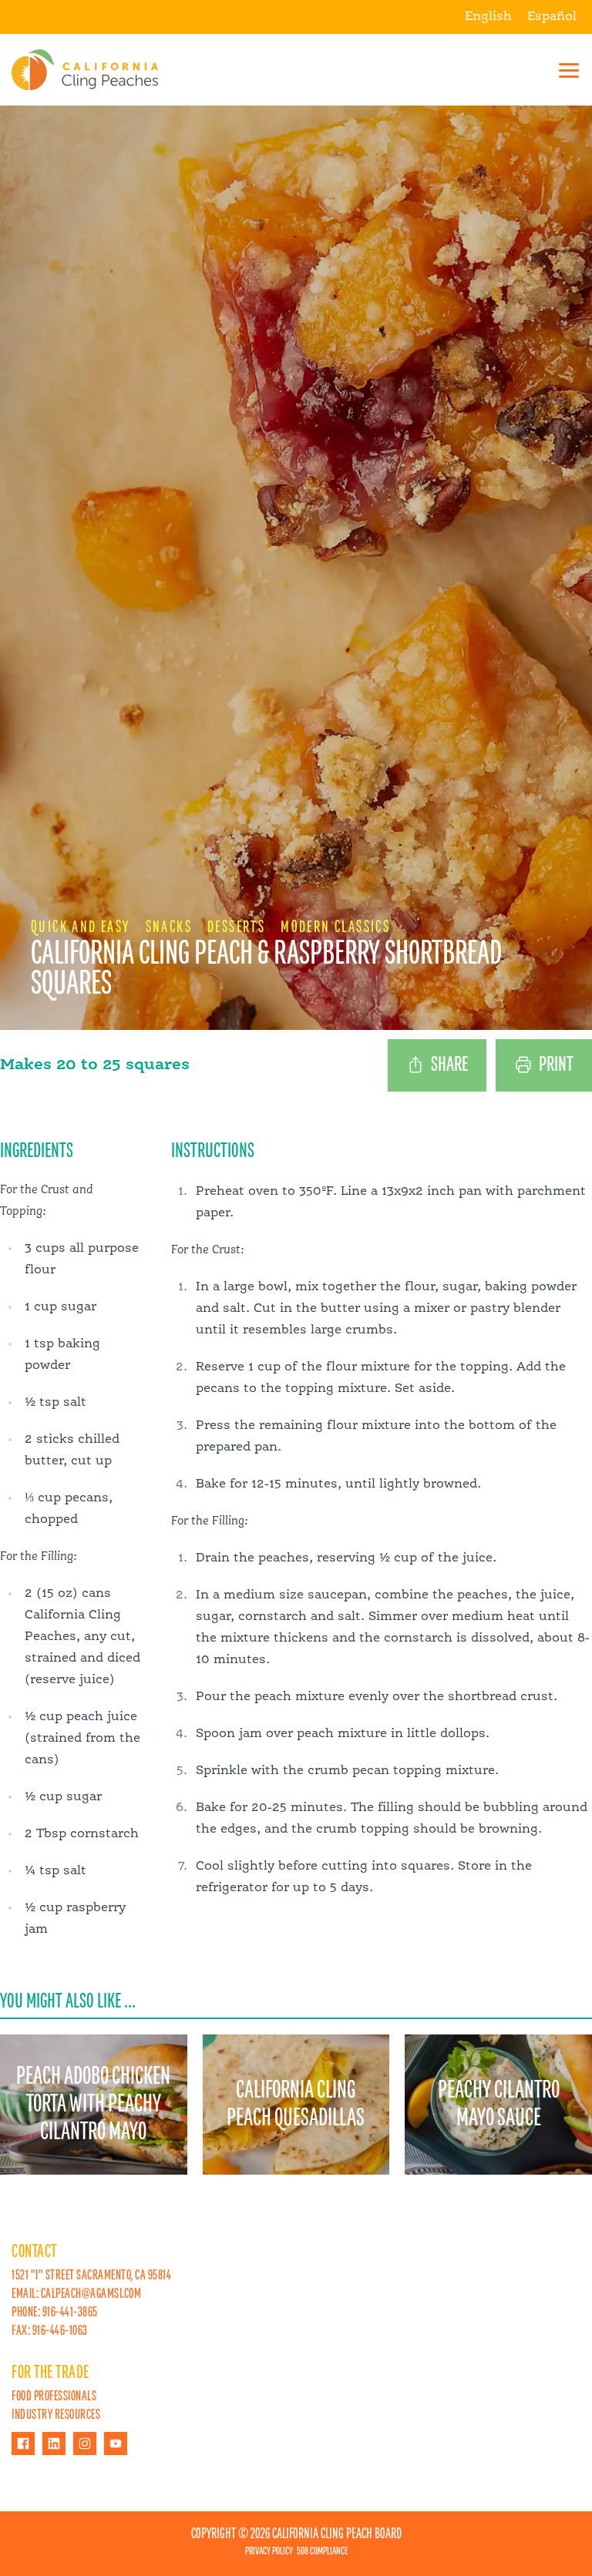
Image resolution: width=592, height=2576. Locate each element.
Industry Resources (56, 2415)
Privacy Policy (269, 2551)
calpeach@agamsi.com (91, 2294)
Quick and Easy (81, 927)
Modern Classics (335, 927)
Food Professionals (54, 2397)
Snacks (169, 927)
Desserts (236, 927)
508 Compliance (322, 2551)
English (488, 17)
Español (552, 17)
